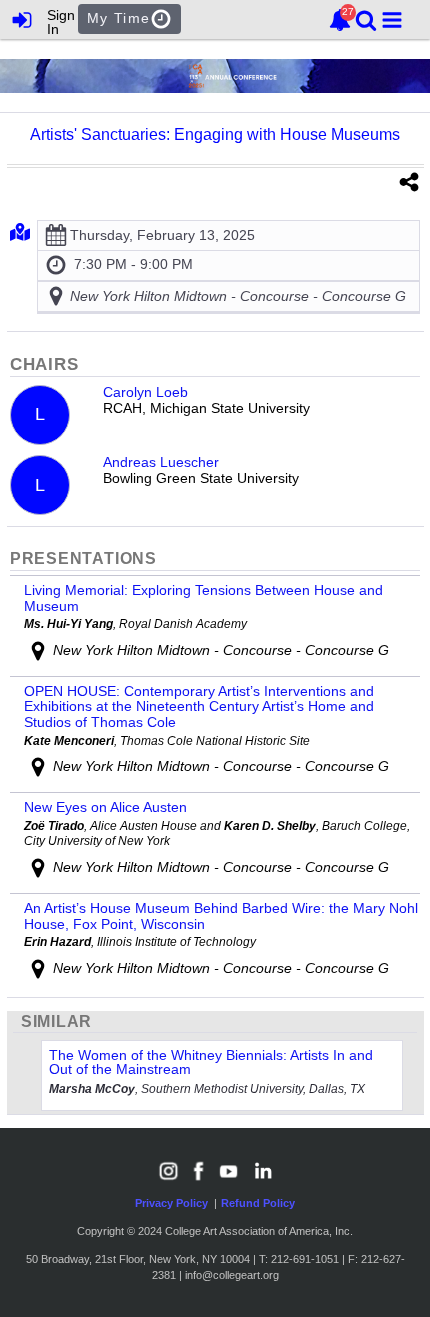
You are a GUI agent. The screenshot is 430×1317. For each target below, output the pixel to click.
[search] (366, 18)
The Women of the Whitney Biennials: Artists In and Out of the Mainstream (211, 1062)
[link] (340, 20)
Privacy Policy (171, 1203)
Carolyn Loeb (145, 392)
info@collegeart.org (232, 1275)
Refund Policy (258, 1203)
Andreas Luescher (161, 462)
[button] (392, 20)
